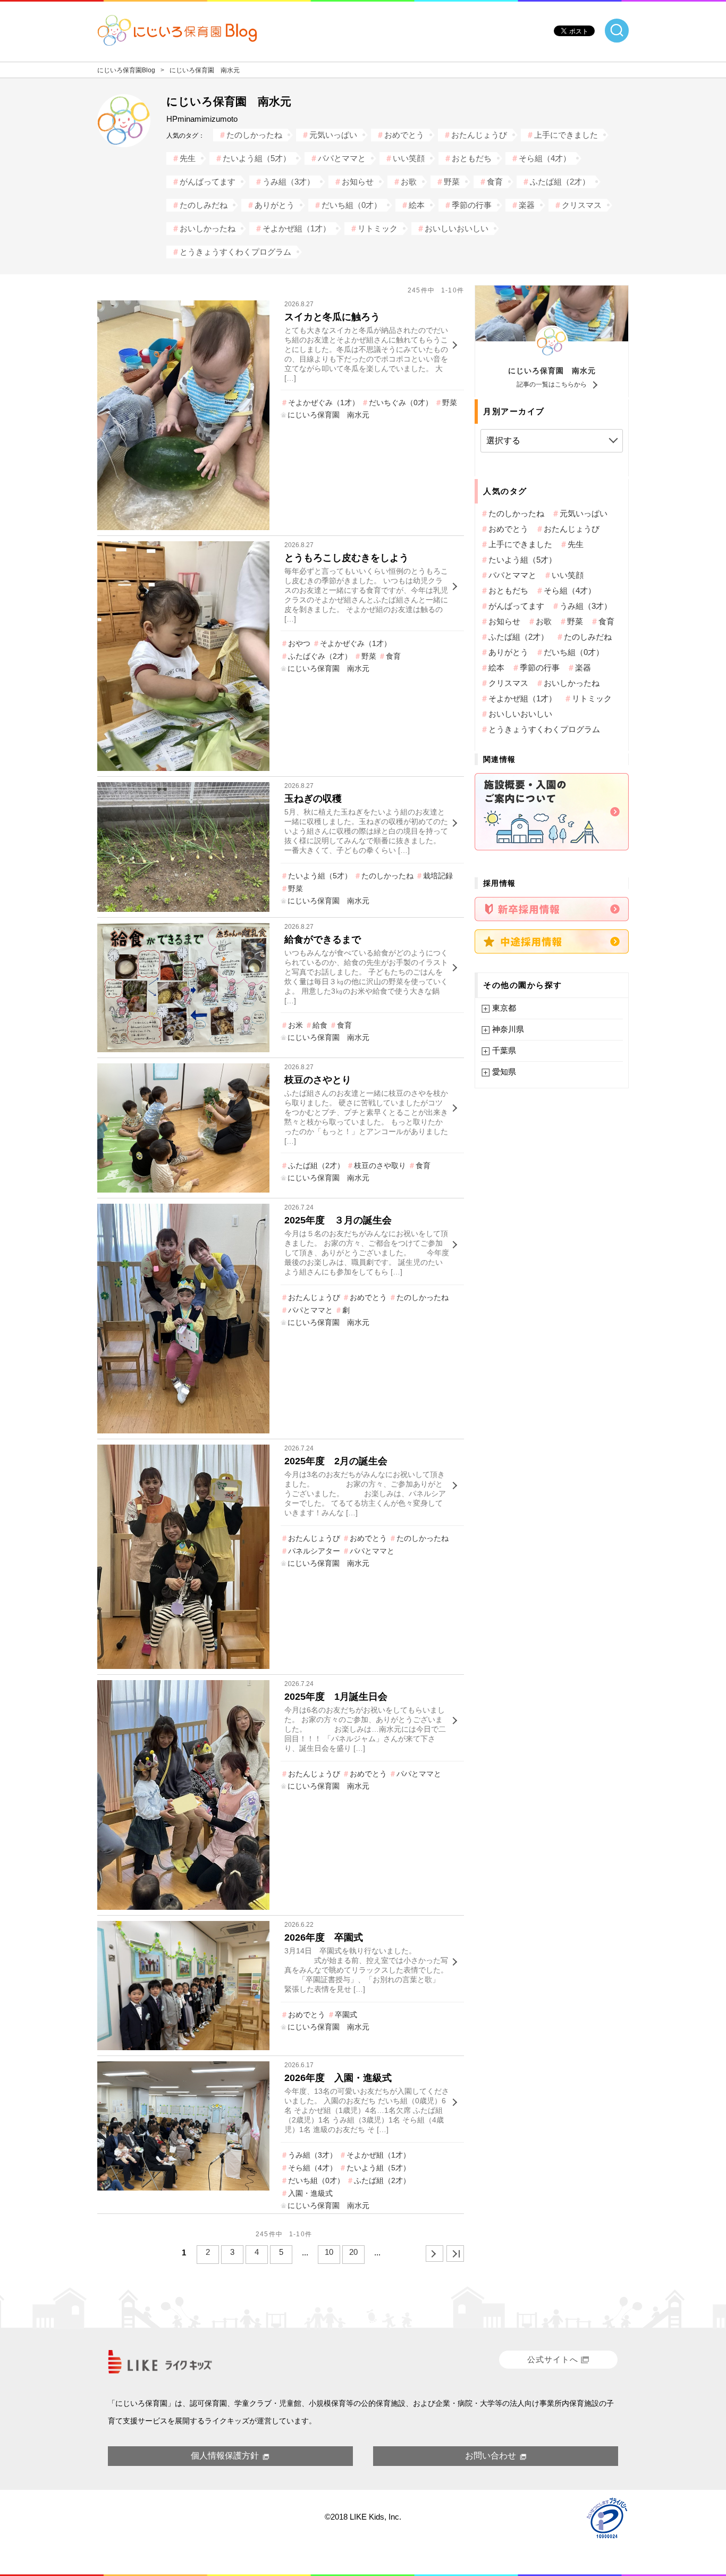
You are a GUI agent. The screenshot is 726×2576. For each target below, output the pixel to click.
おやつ (299, 643)
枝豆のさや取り (380, 1165)
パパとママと (342, 158)
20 (353, 2252)
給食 (320, 1025)
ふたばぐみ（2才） (320, 656)
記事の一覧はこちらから (552, 384)
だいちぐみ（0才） (401, 402)
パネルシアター (314, 1551)
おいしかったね (208, 228)
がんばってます (208, 182)
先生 (188, 158)
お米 (296, 1025)
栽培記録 (438, 876)
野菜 (452, 182)
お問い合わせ (491, 2456)
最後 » (455, 2254)
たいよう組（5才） (257, 158)
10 (329, 2252)
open (617, 31)
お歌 (409, 182)
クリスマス (582, 205)
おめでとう (404, 135)
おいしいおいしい (457, 228)
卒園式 (346, 2015)
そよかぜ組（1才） (297, 228)
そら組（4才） (545, 158)
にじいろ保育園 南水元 (552, 371)
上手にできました (566, 135)
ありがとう (275, 205)
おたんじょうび (479, 135)
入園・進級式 (310, 2193)
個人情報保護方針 (225, 2456)
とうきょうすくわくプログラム (235, 252)
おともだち (472, 158)
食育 (495, 182)
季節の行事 (472, 205)
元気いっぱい (333, 135)
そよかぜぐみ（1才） (324, 402)
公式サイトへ (553, 2359)
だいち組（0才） (352, 205)
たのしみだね (204, 205)
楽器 (527, 205)
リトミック (378, 228)
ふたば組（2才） (560, 182)
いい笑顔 (409, 158)
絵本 (417, 205)
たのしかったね (254, 135)
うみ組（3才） (289, 182)
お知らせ (358, 182)
